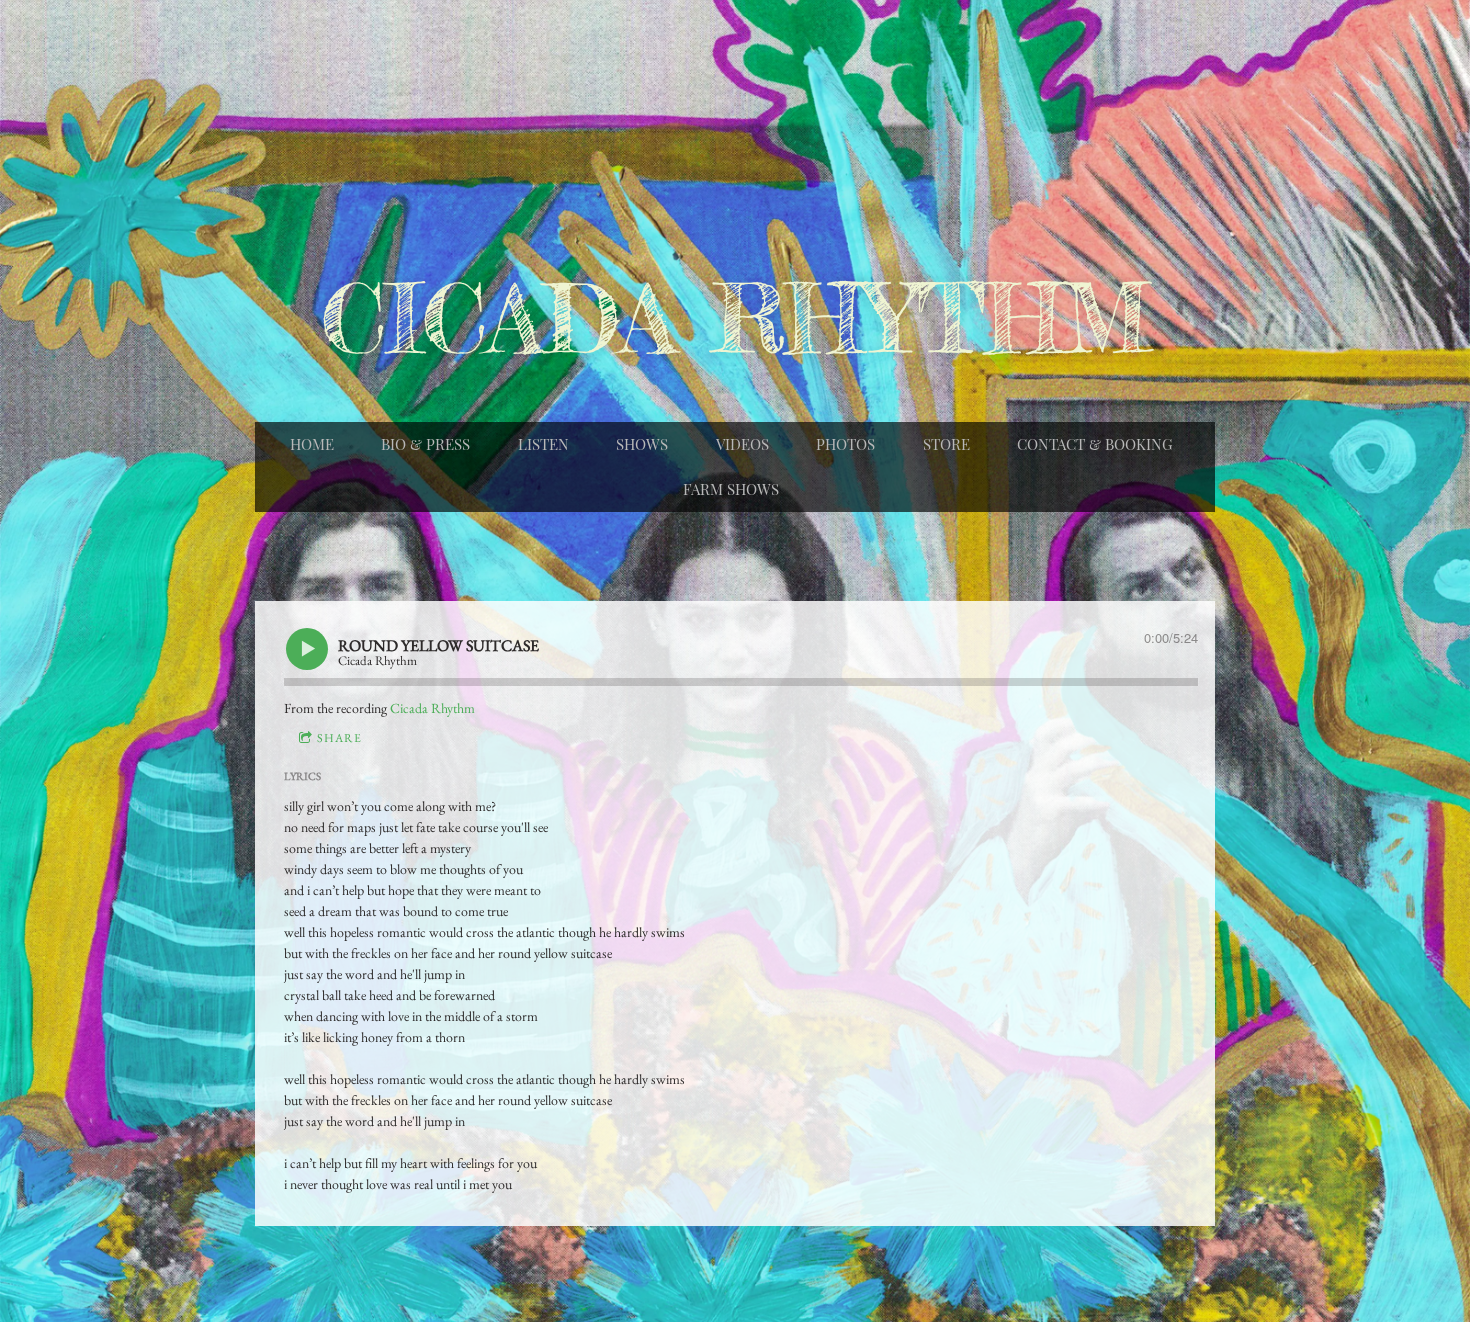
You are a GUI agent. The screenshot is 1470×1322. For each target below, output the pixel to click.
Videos (742, 444)
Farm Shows (731, 489)
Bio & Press (425, 444)
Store (946, 444)
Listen (543, 444)
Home (312, 444)
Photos (845, 444)
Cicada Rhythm (432, 708)
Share (339, 738)
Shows (642, 444)
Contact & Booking (1095, 444)
